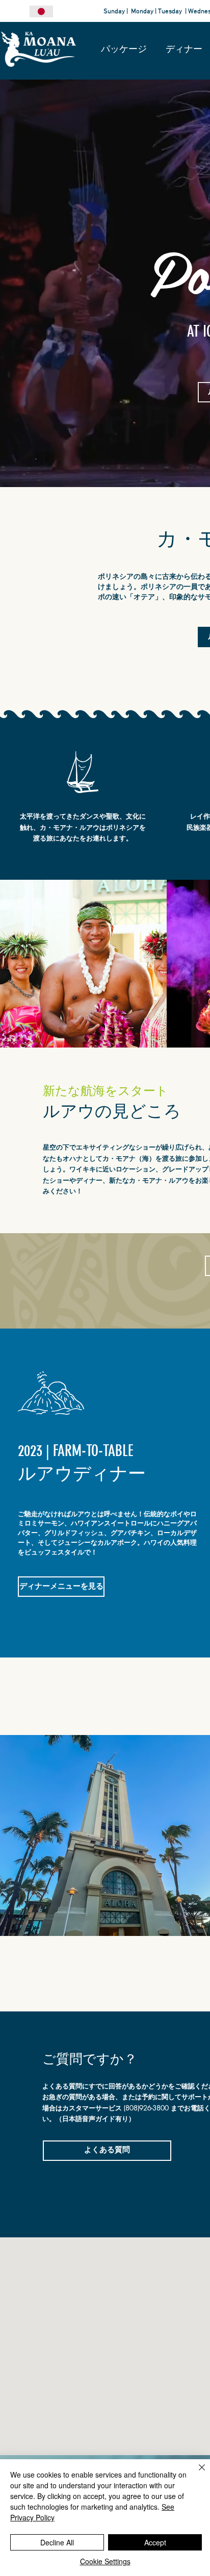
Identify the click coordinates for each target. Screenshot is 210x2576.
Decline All (57, 2542)
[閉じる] (196, 2473)
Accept (155, 2542)
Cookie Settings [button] (105, 2561)
